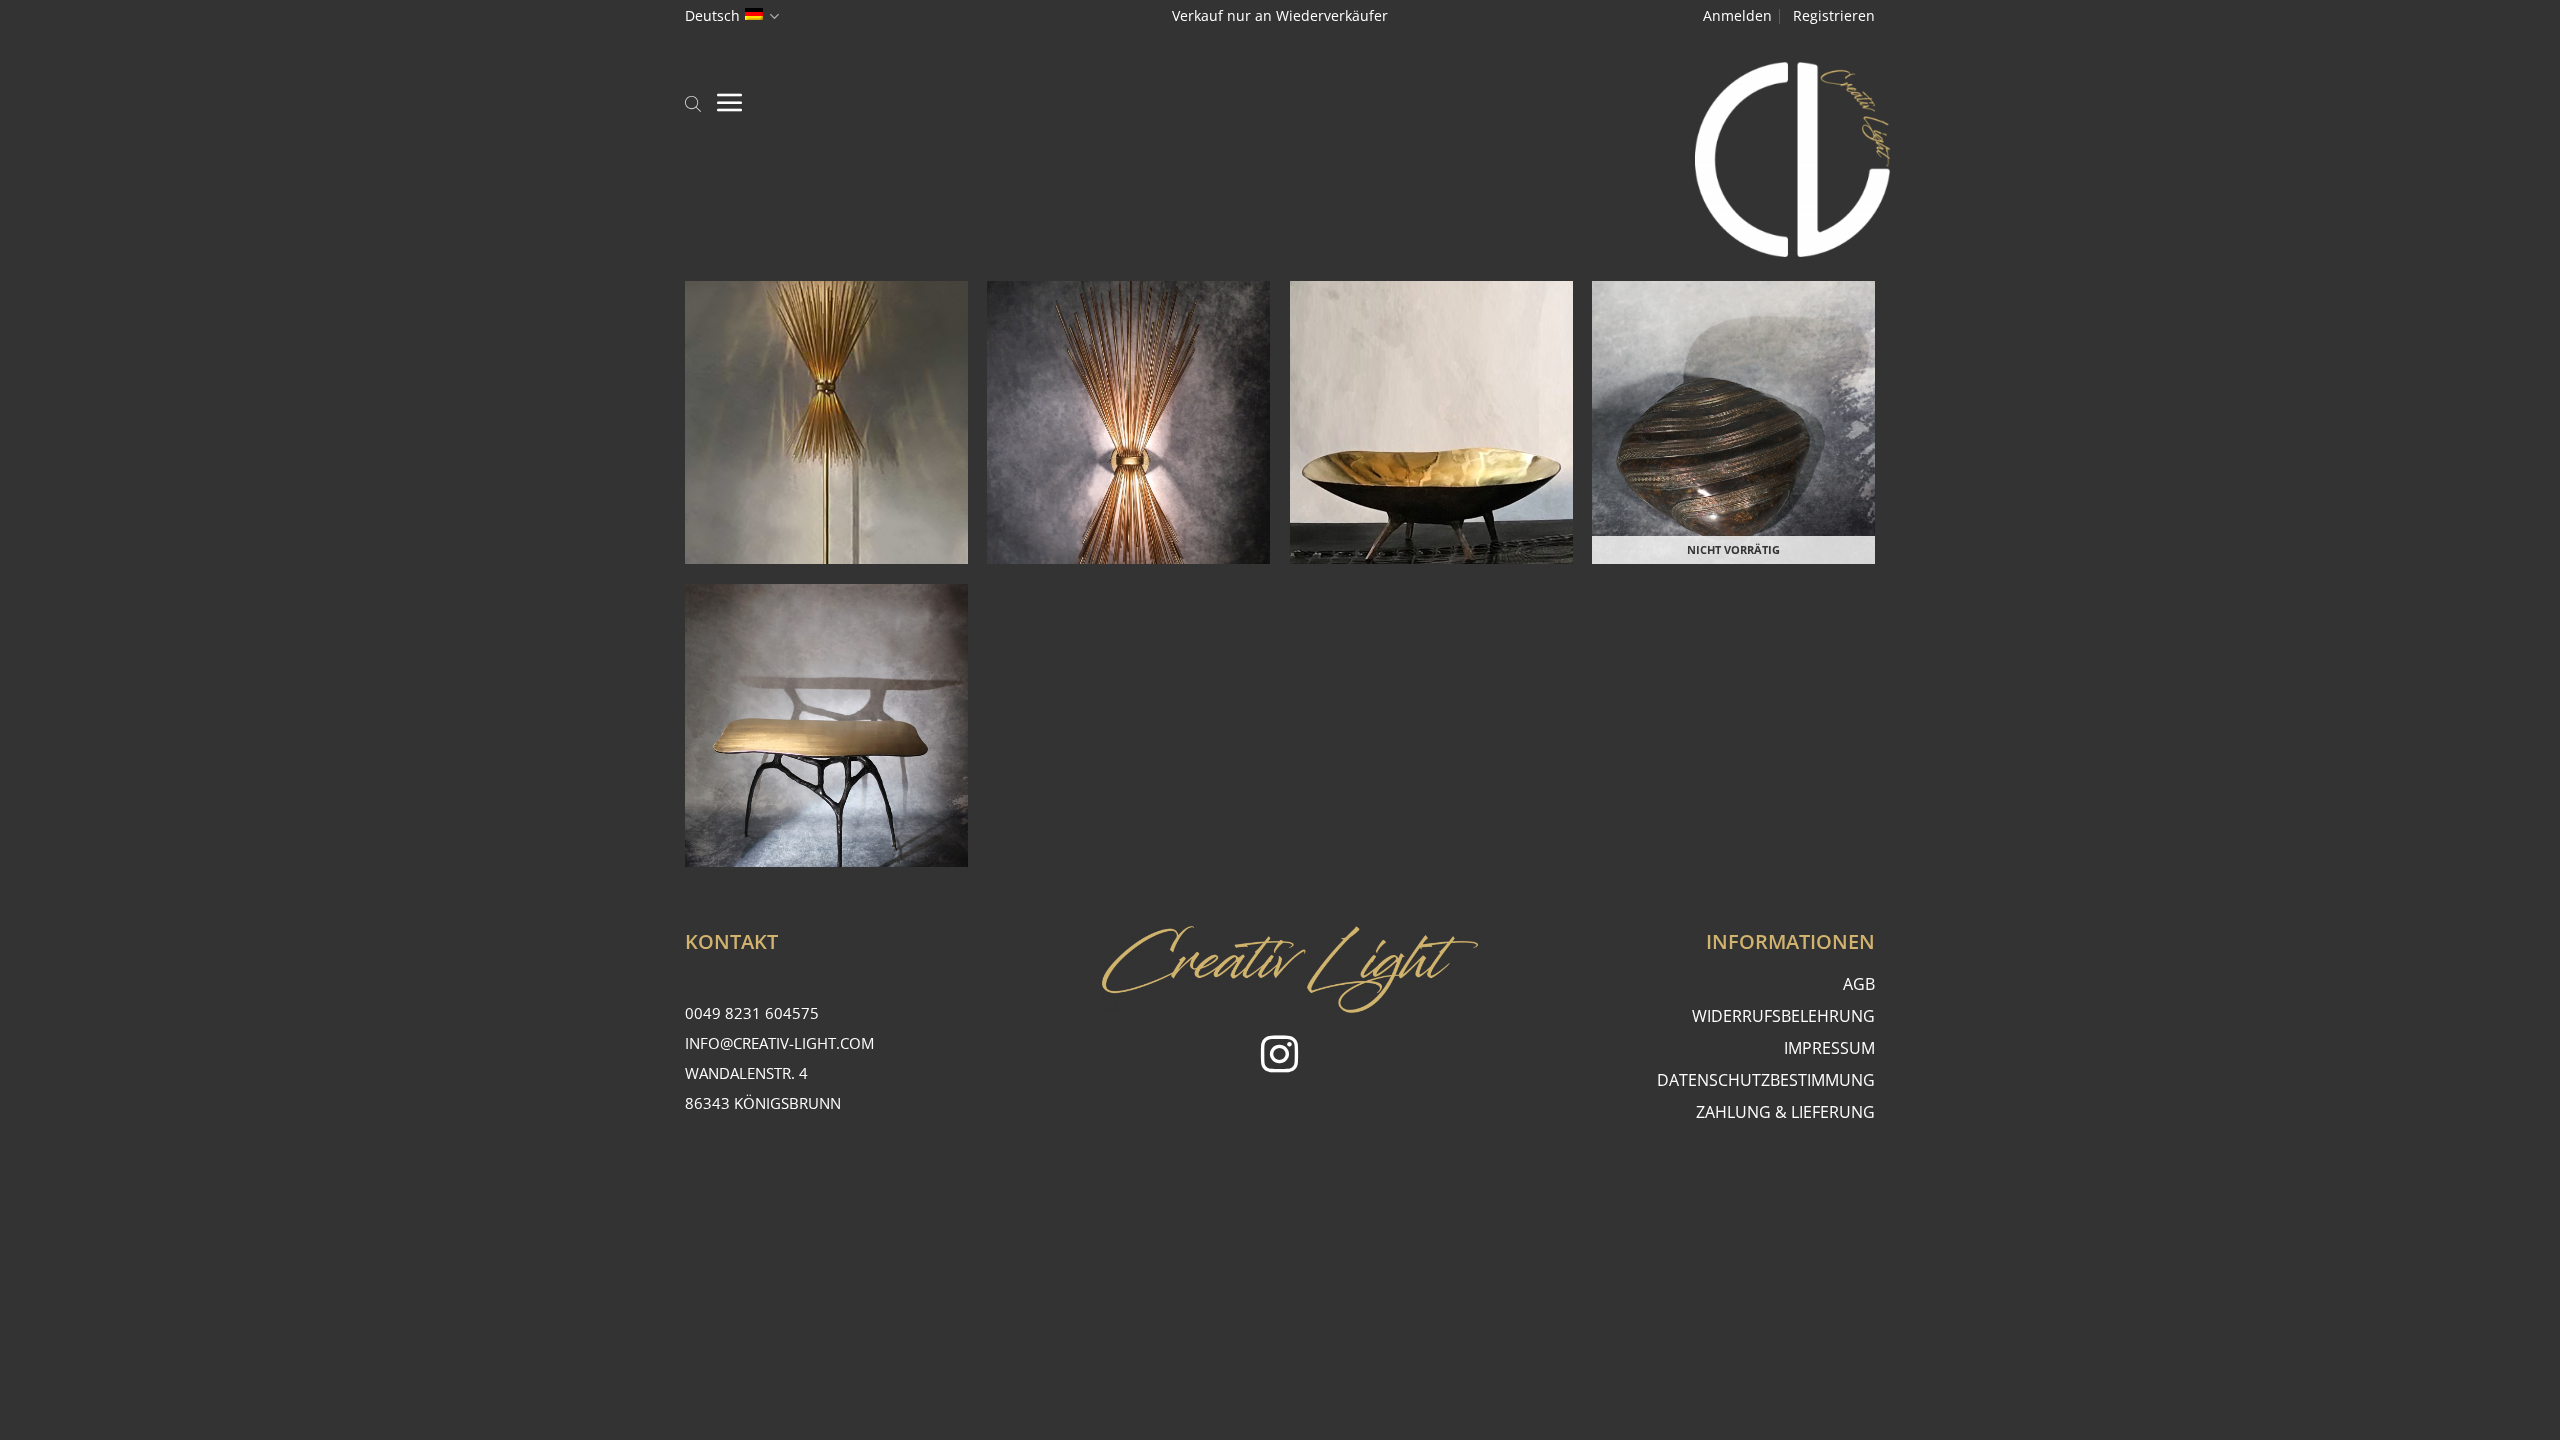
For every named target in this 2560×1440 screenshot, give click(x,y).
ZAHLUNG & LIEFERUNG (1785, 1112)
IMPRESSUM (1829, 1048)
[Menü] (730, 102)
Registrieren (1834, 15)
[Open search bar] (693, 102)
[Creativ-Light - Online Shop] (1280, 159)
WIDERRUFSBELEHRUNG (1783, 1016)
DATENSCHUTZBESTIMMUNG (1766, 1080)
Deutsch (712, 15)
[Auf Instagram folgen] (1279, 1057)
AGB (1859, 984)
